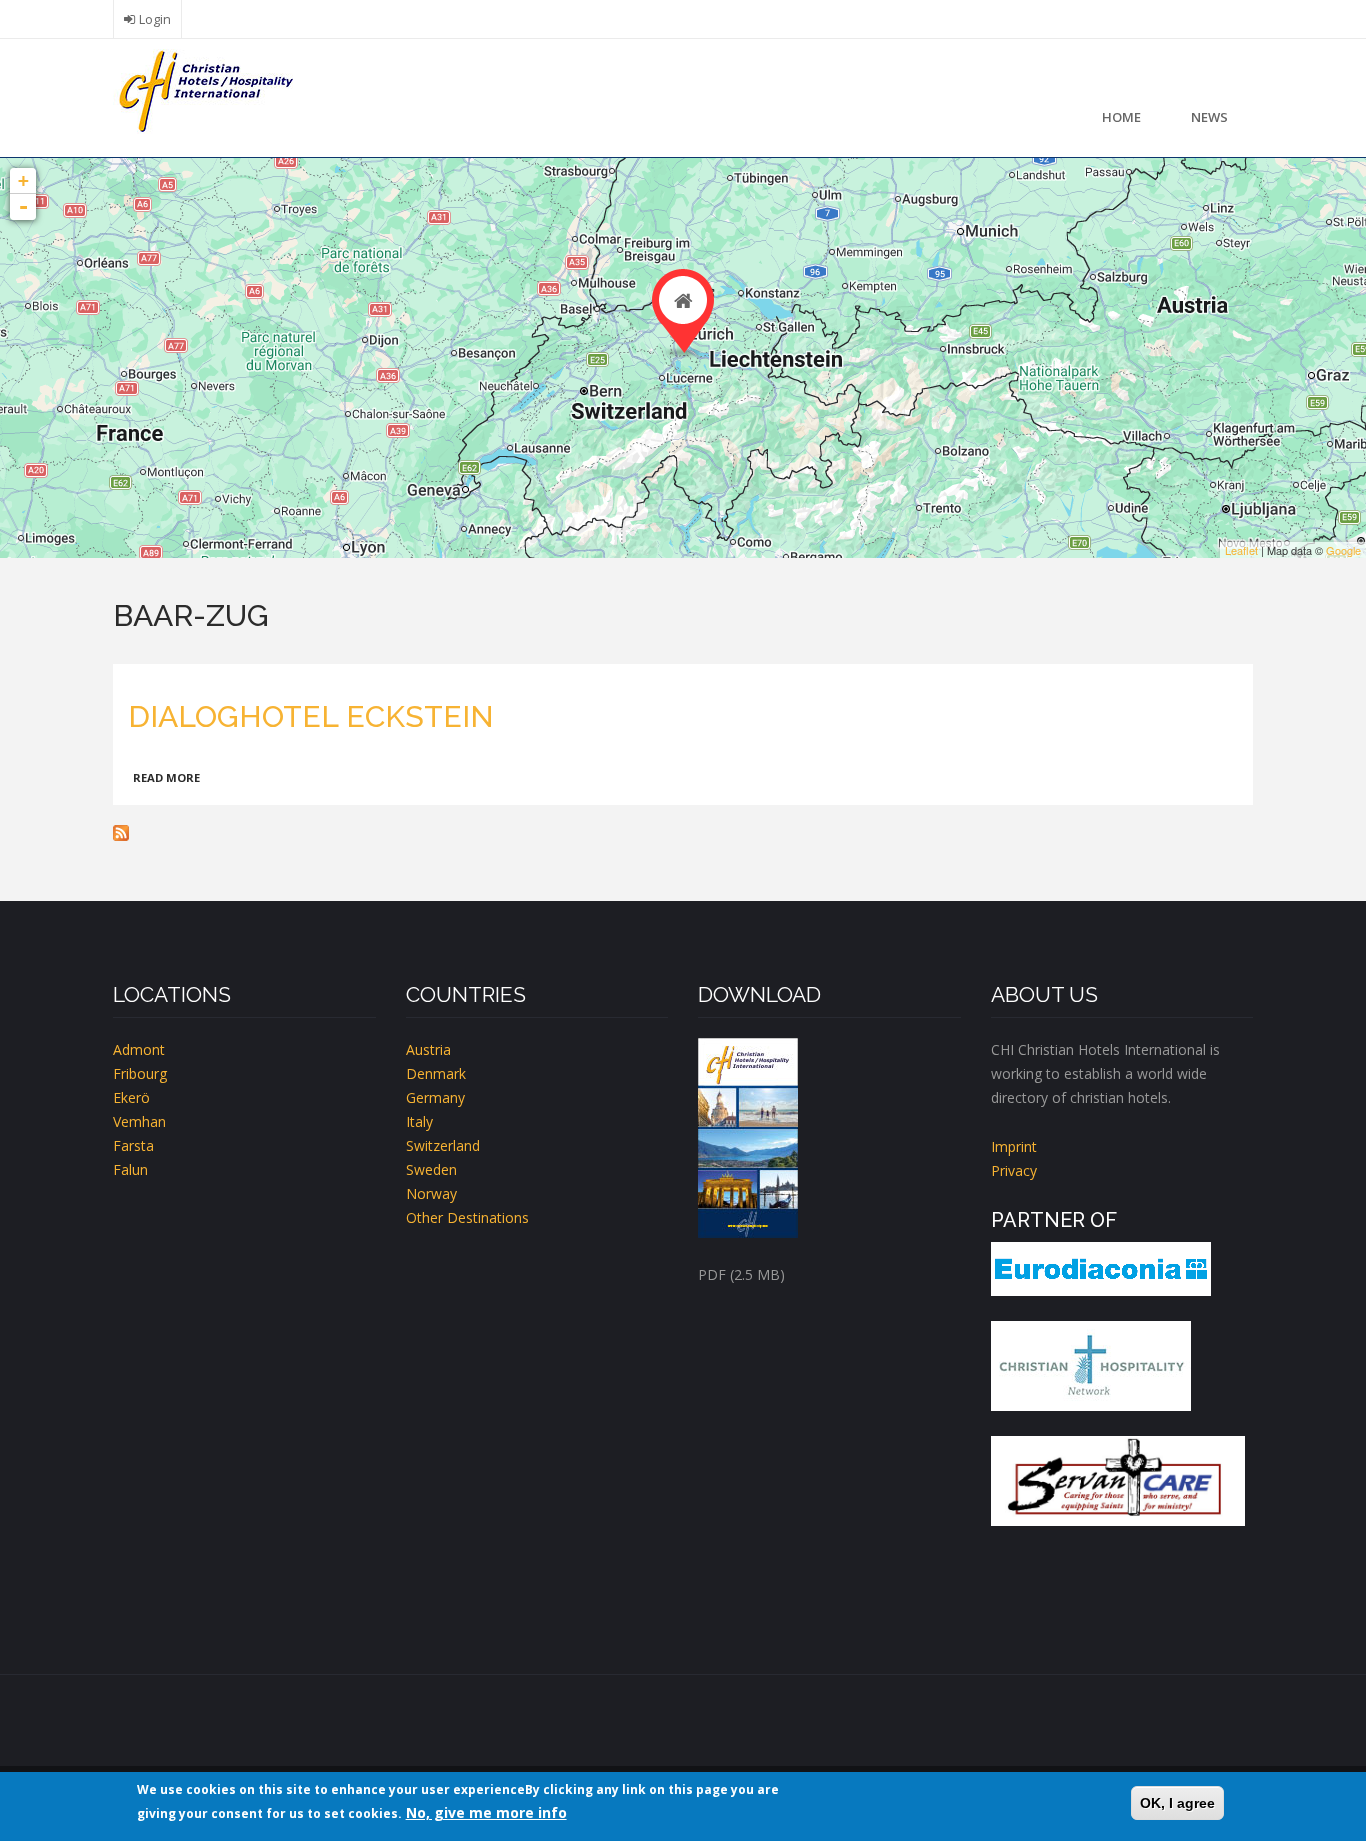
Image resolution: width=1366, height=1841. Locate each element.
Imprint (1014, 1146)
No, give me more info (486, 1812)
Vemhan (139, 1121)
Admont (139, 1049)
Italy (419, 1121)
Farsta (133, 1145)
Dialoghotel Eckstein (311, 716)
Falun (130, 1169)
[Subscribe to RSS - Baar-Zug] (683, 833)
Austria (428, 1049)
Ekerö (131, 1097)
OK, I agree (1177, 1803)
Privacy (1014, 1170)
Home (1121, 117)
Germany (435, 1097)
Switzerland (443, 1145)
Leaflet (1241, 550)
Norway (431, 1193)
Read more (166, 777)
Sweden (431, 1169)
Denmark (436, 1073)
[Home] (203, 89)
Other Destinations (467, 1217)
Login (155, 19)
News (1209, 117)
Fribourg (140, 1073)
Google (1343, 550)
